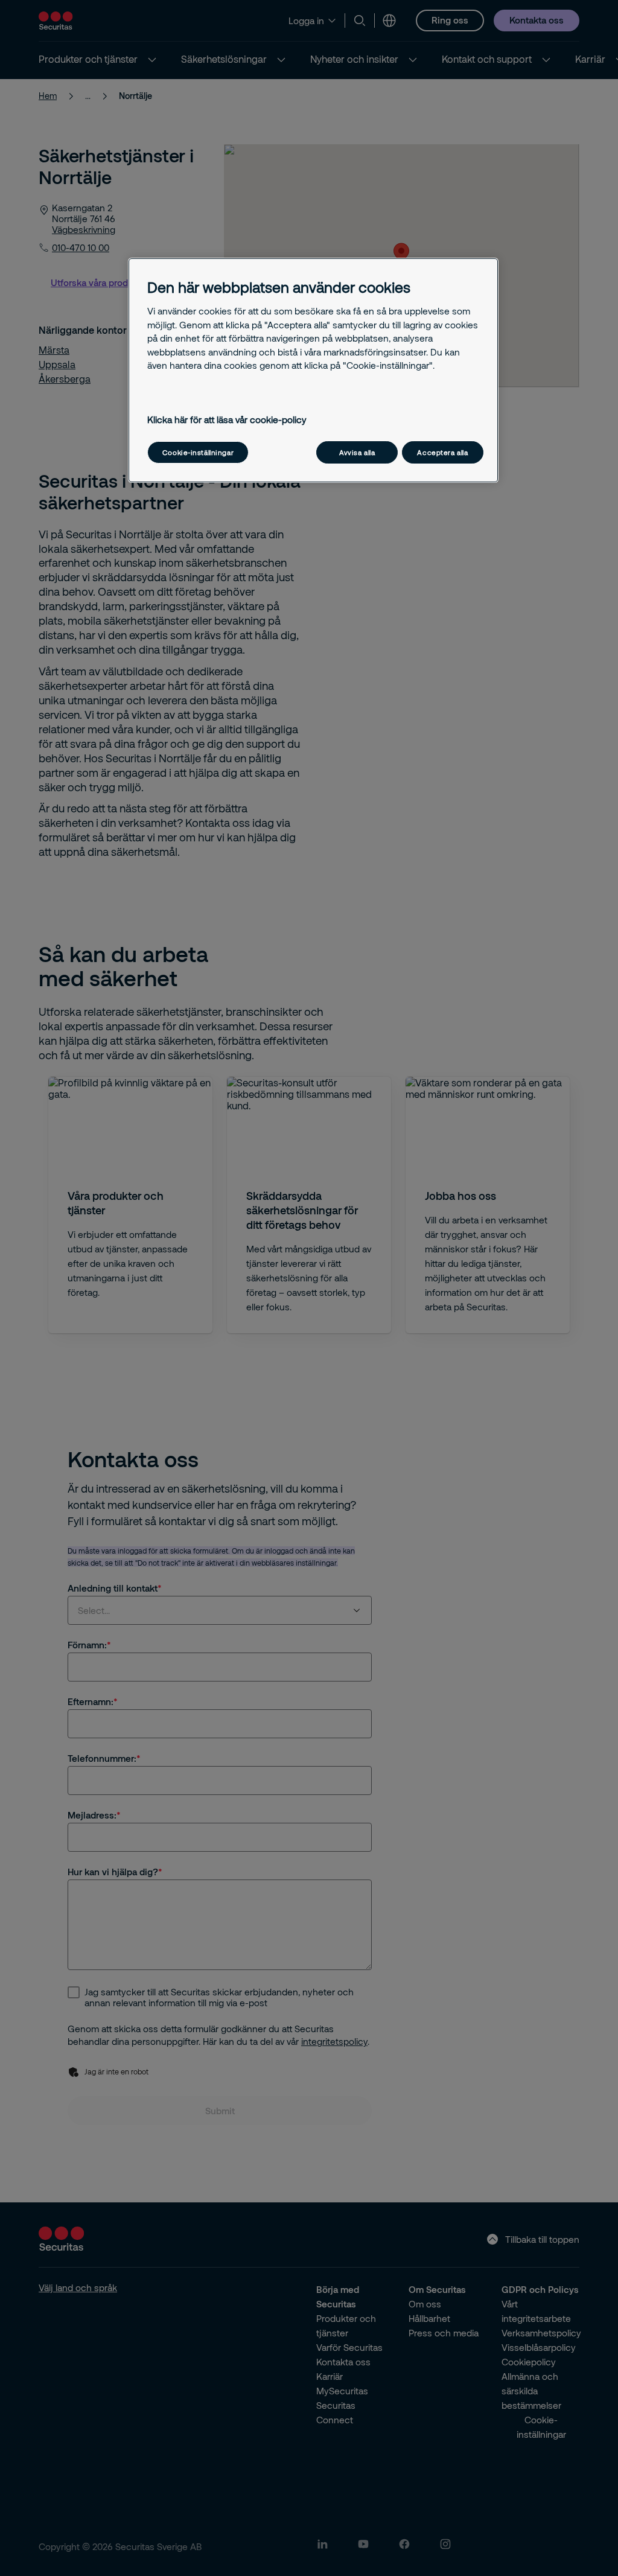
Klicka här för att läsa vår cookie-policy (227, 419)
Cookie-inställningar (198, 452)
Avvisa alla (357, 452)
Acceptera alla (442, 452)
